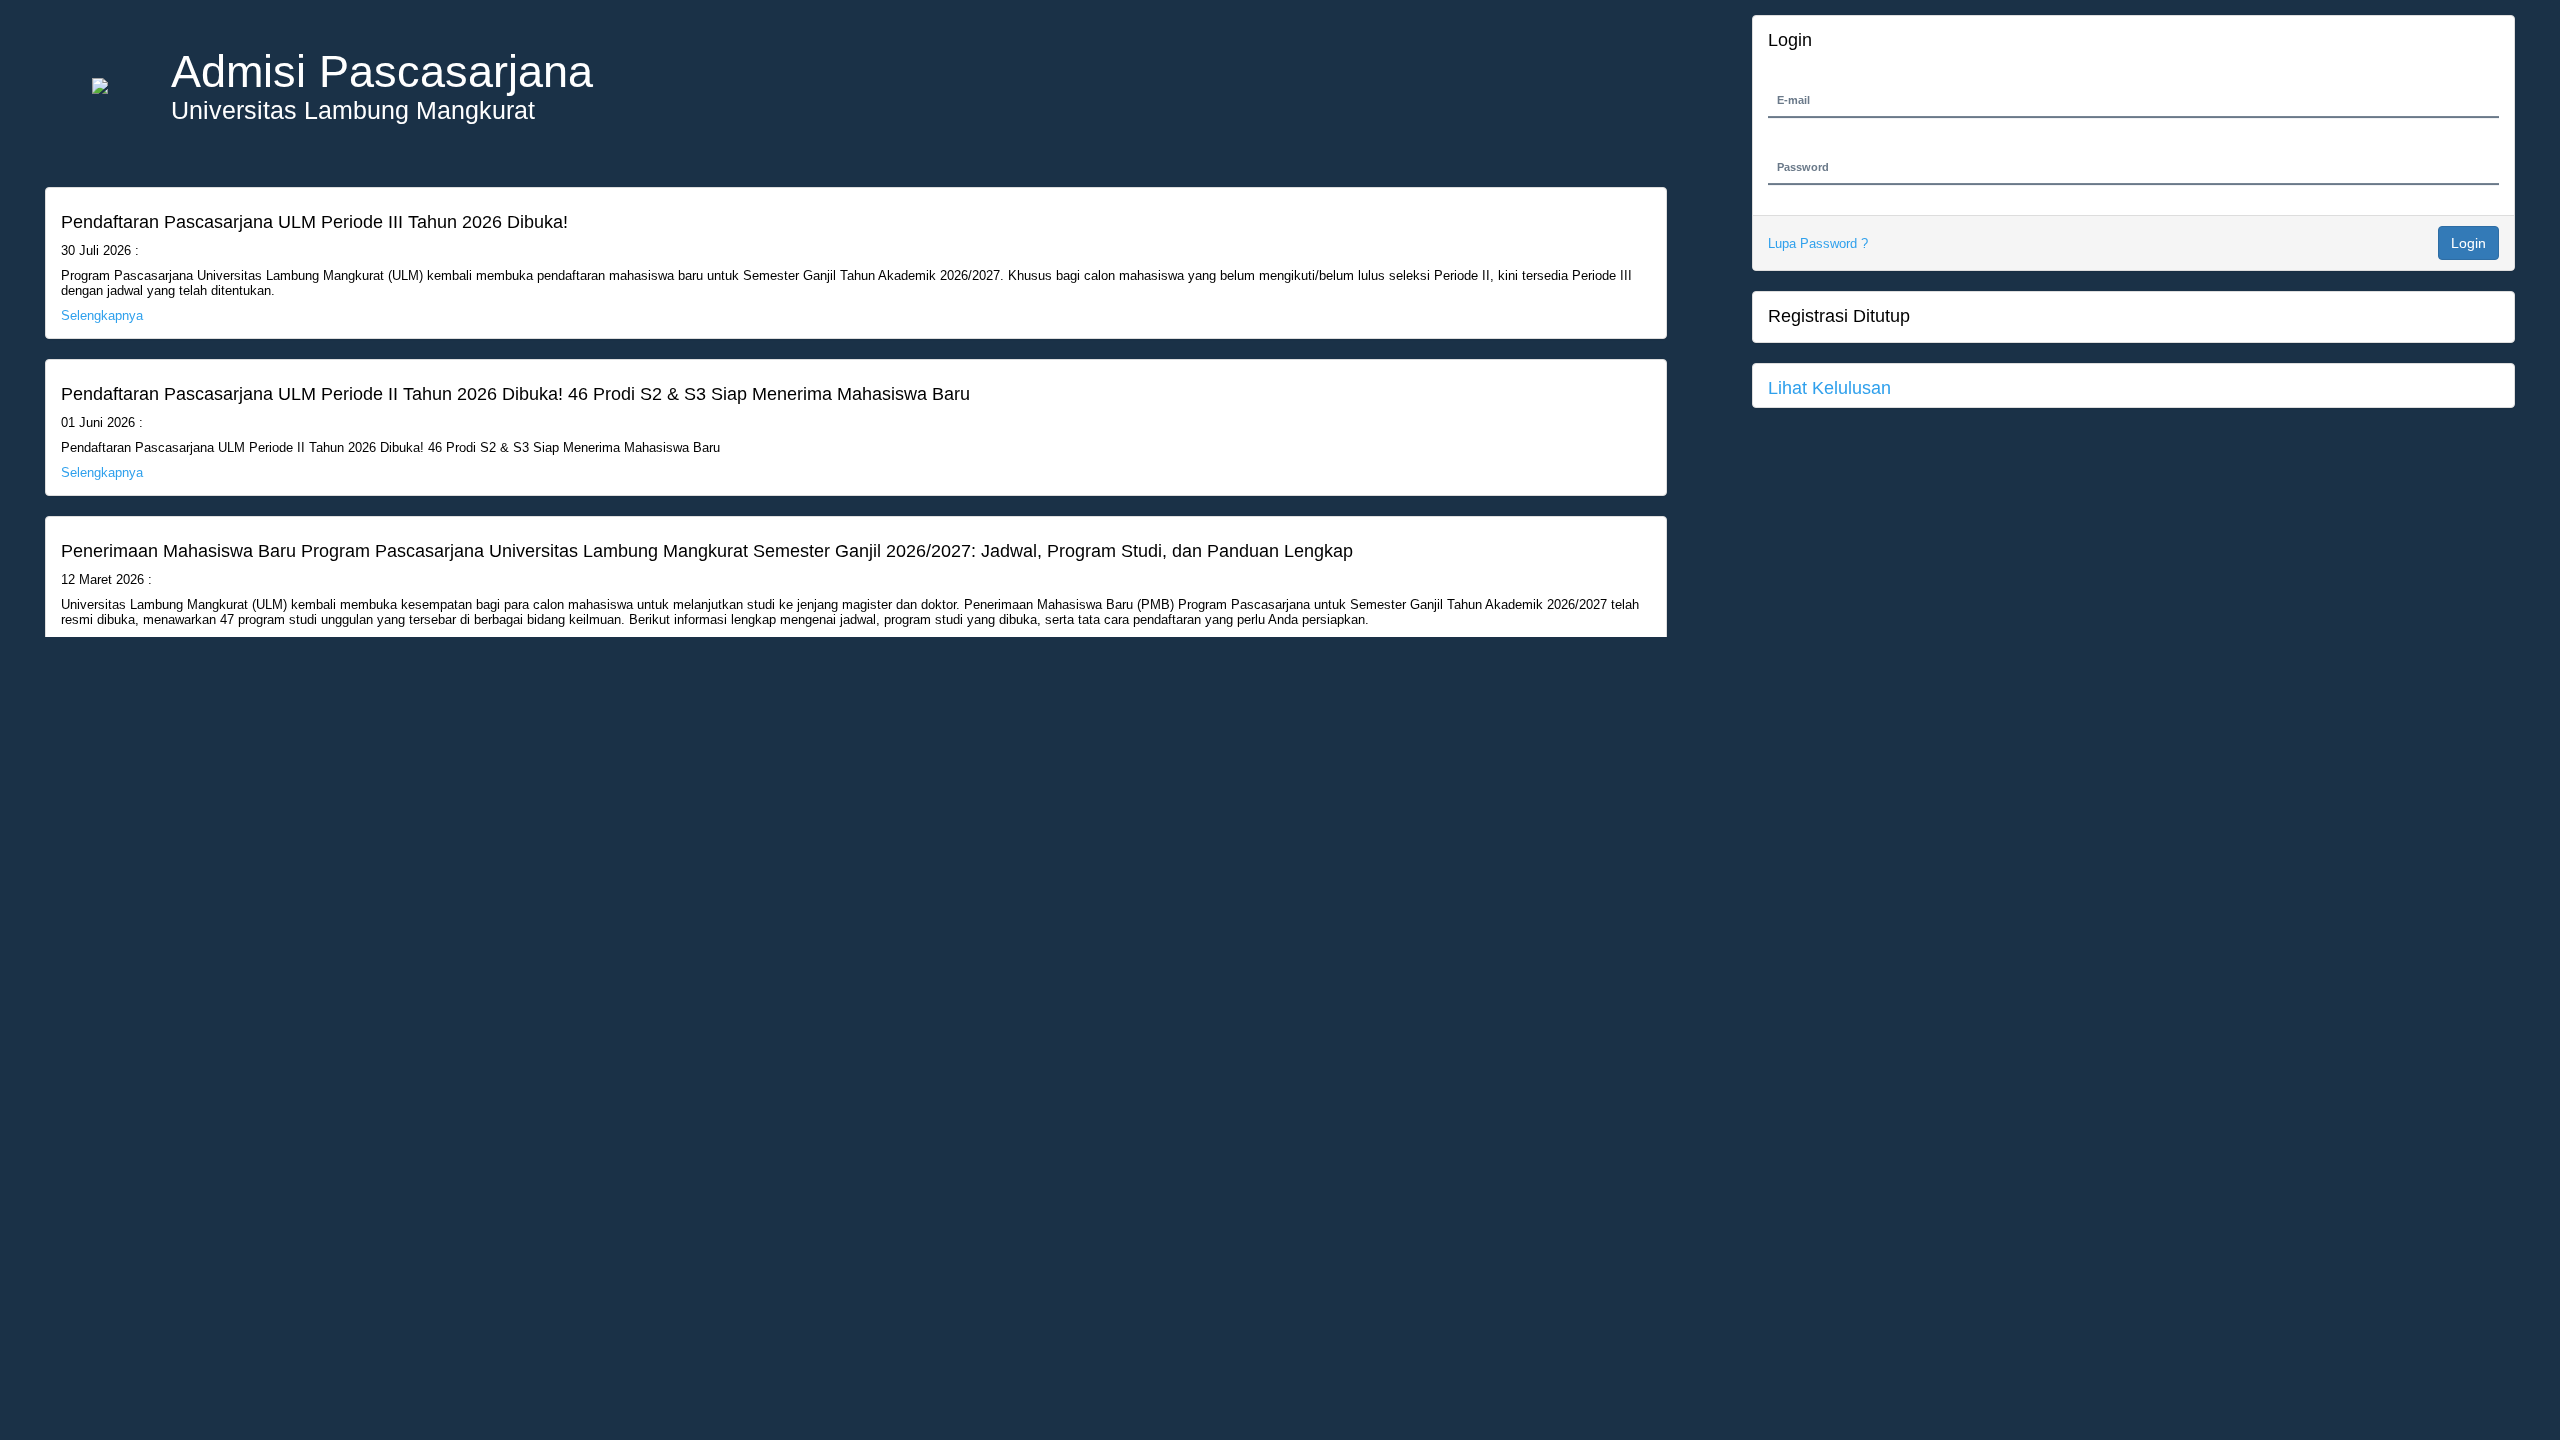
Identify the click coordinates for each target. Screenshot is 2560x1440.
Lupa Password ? (1818, 243)
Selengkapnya (102, 315)
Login (2468, 243)
